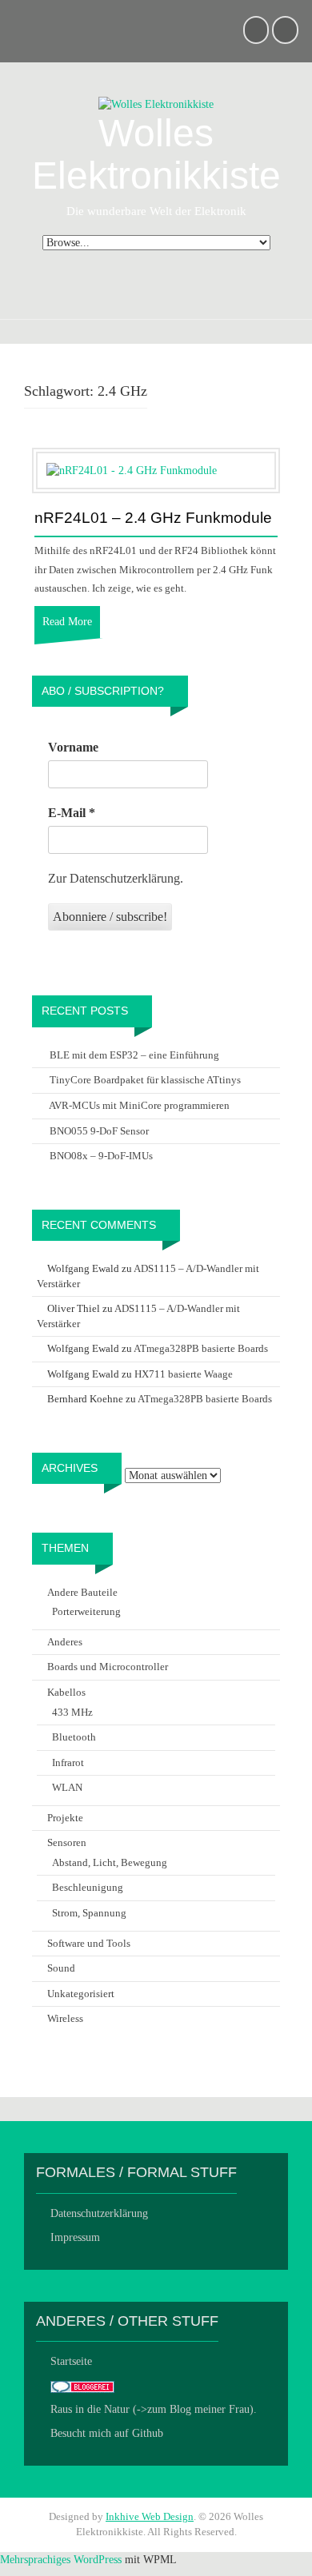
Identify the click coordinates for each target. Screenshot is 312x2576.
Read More (67, 622)
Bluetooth (74, 1737)
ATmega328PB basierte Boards (201, 1348)
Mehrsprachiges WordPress (61, 2560)
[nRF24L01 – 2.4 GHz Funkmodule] (132, 470)
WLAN (67, 1787)
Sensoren (67, 1842)
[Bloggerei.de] (82, 2385)
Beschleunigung (88, 1887)
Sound (61, 1968)
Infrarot (68, 1763)
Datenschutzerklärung (99, 2213)
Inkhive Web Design (150, 2516)
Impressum (75, 2237)
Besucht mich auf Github (107, 2433)
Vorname (73, 747)
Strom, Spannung (89, 1913)
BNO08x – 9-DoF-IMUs (101, 1156)
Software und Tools (89, 1943)
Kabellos (66, 1692)
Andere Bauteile (82, 1592)
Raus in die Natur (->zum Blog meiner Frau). (154, 2409)
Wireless (65, 2018)
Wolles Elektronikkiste (156, 154)
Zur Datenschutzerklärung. (116, 878)
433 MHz (72, 1712)
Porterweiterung (86, 1611)
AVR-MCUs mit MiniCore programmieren (139, 1105)
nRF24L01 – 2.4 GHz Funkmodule (153, 518)
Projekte (65, 1818)
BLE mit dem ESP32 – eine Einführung (134, 1055)
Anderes (65, 1642)
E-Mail (72, 813)
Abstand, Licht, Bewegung (110, 1862)
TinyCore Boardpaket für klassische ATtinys (145, 1080)
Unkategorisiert (81, 1994)
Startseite (71, 2361)
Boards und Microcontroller (108, 1667)
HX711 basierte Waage (184, 1374)
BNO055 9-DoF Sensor (99, 1131)
